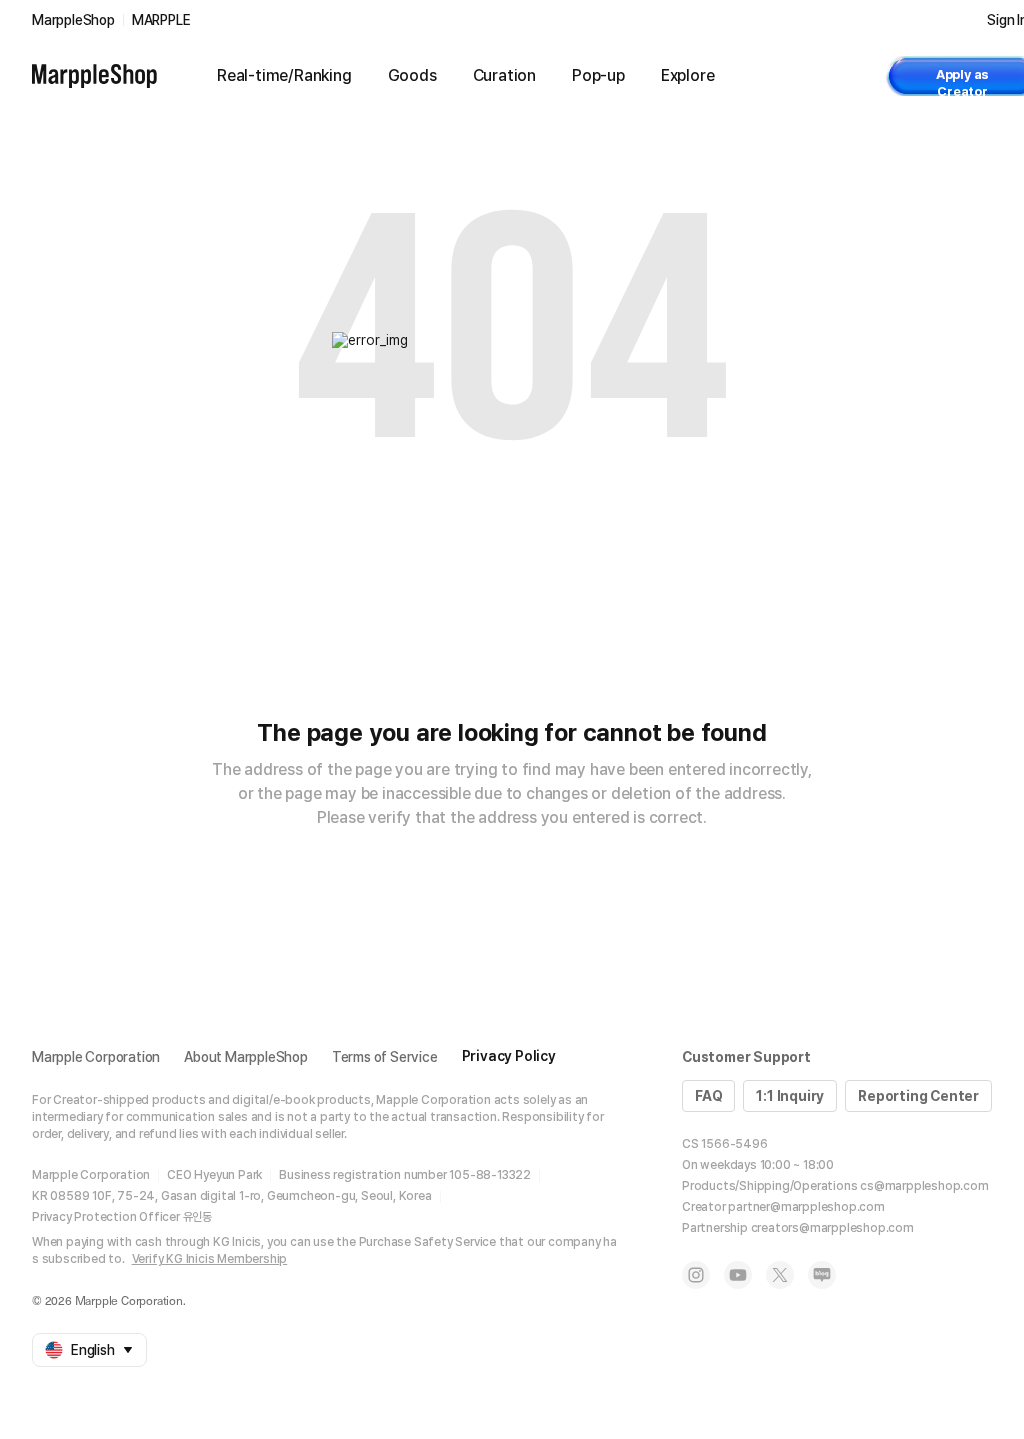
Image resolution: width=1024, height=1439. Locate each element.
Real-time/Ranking (284, 75)
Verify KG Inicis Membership (210, 1259)
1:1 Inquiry (790, 1096)
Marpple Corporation (96, 1057)
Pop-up (598, 75)
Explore (688, 75)
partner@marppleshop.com (806, 1207)
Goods (412, 75)
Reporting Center (918, 1096)
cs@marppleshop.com (924, 1186)
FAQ (708, 1096)
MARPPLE (161, 20)
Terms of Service (385, 1057)
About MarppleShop (246, 1057)
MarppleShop (73, 20)
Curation (504, 75)
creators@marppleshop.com (832, 1228)
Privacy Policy (509, 1056)
